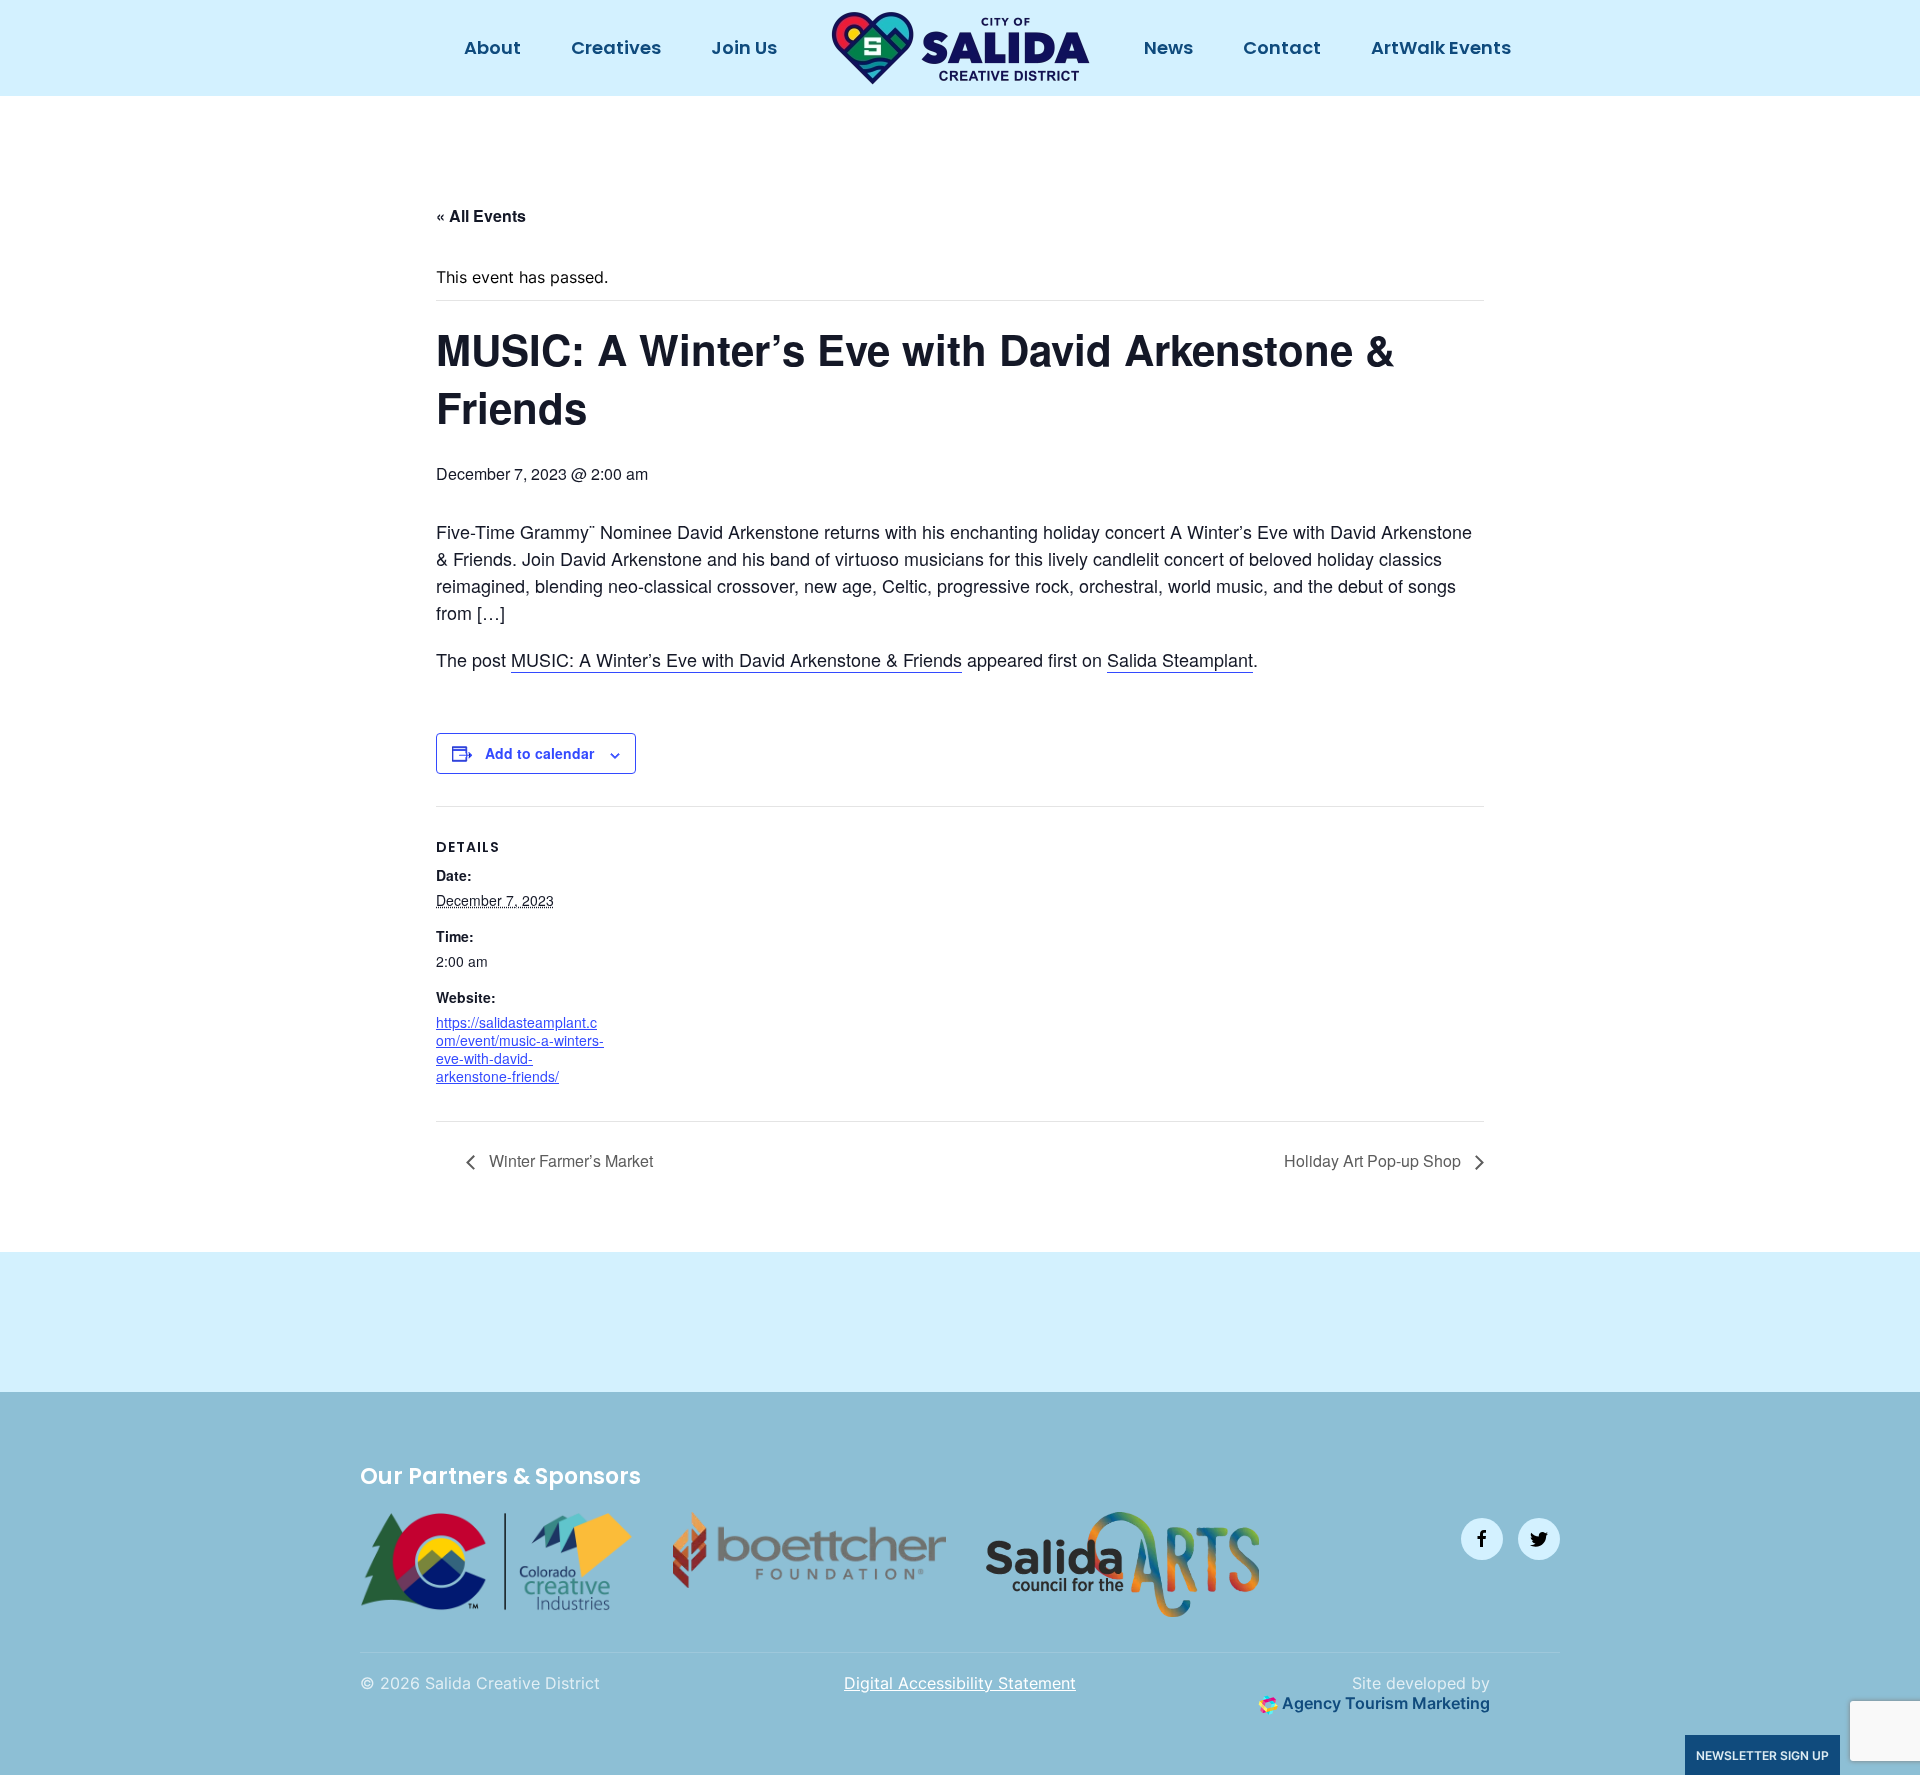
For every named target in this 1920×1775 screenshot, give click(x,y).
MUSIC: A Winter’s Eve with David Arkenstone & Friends (736, 659)
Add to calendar (539, 753)
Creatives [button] (616, 47)
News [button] (1168, 47)
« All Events (481, 215)
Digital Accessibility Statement (960, 1683)
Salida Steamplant (1180, 659)
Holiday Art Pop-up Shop (1374, 1160)
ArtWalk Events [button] (1441, 47)
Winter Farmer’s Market (569, 1160)
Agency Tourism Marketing (1384, 1703)
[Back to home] (960, 48)
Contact (1282, 47)
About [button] (492, 47)
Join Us (744, 47)
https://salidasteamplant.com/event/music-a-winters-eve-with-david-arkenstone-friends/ (520, 1049)
